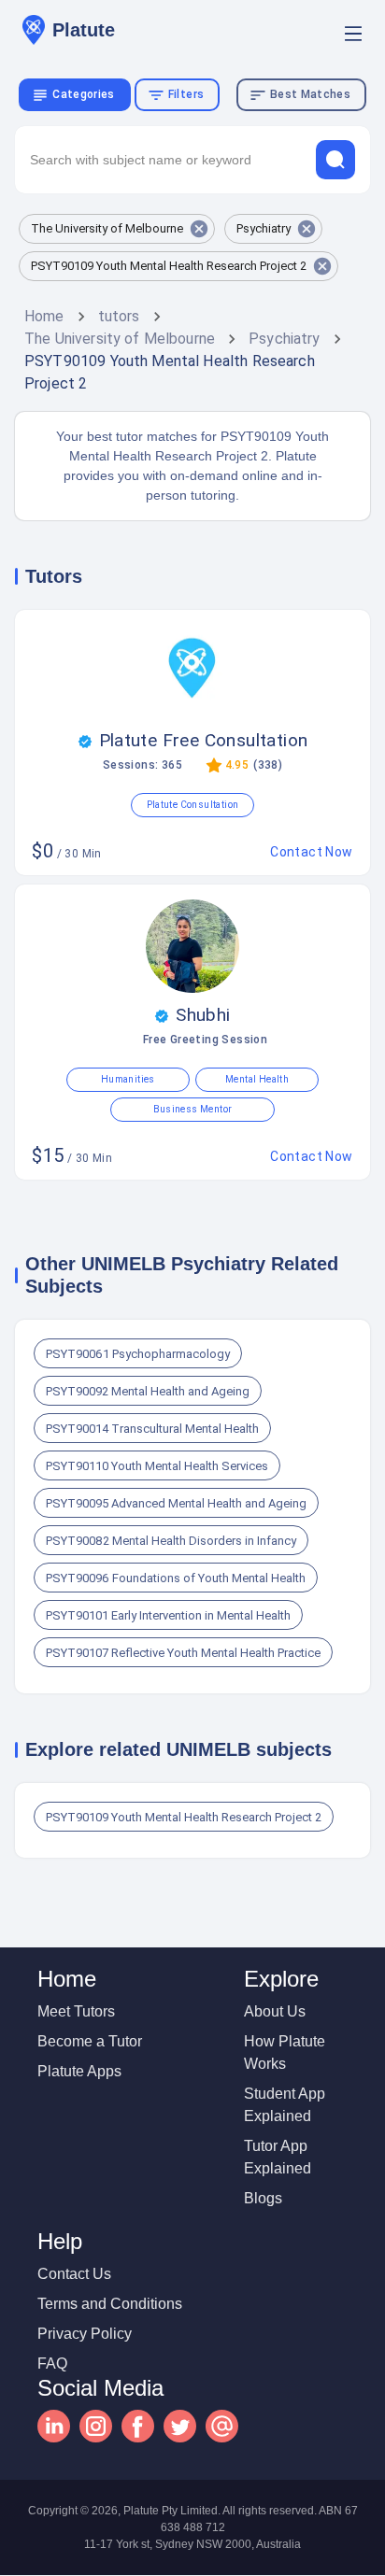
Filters (186, 94)
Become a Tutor (90, 2041)
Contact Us (74, 2274)
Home (44, 316)
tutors (119, 316)
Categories (83, 94)
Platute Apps (79, 2071)
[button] (117, 229)
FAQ (52, 2364)
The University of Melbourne (120, 339)
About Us (275, 2011)
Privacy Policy (85, 2334)
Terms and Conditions (110, 2304)
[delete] (335, 160)
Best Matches (310, 94)
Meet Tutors (76, 2011)
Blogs (263, 2198)
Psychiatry (285, 339)
